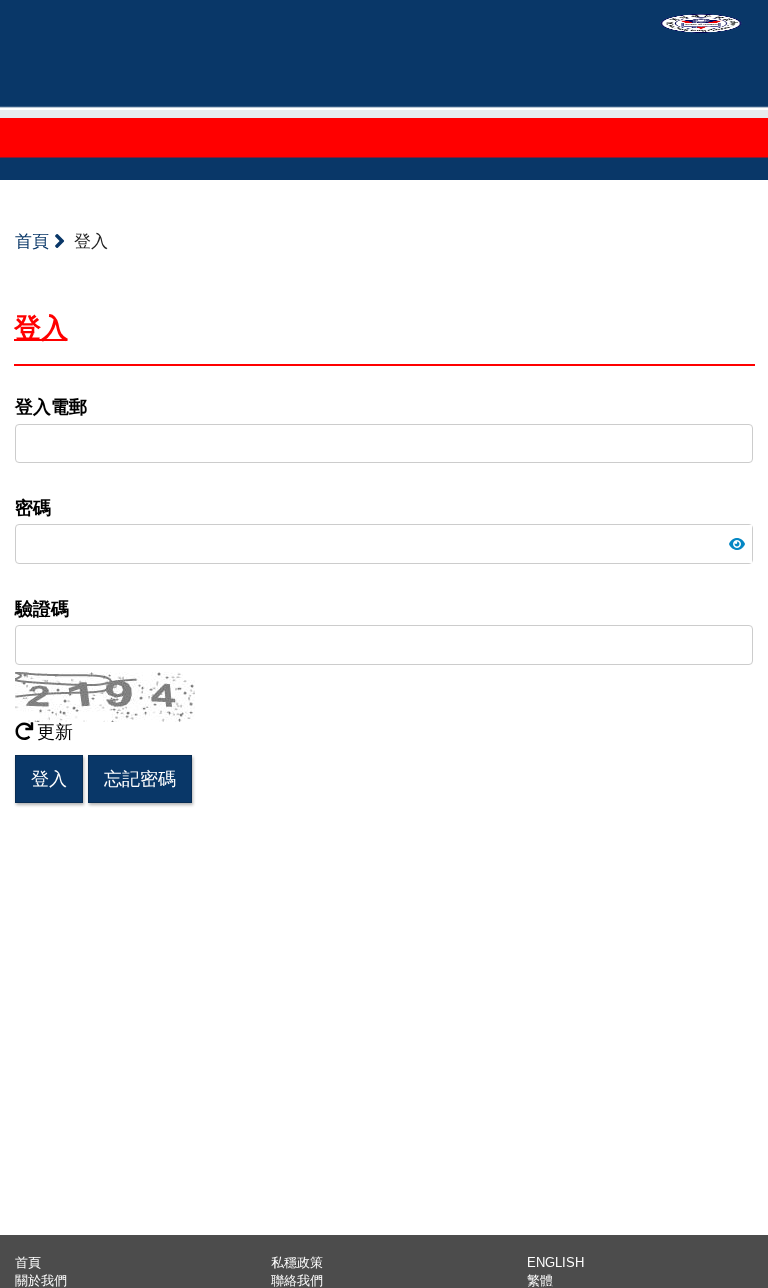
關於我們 (41, 1280)
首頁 (34, 241)
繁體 (540, 1280)
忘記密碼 (140, 779)
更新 (55, 731)
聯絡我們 (297, 1280)
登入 (49, 779)
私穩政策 (297, 1262)
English (555, 1262)
